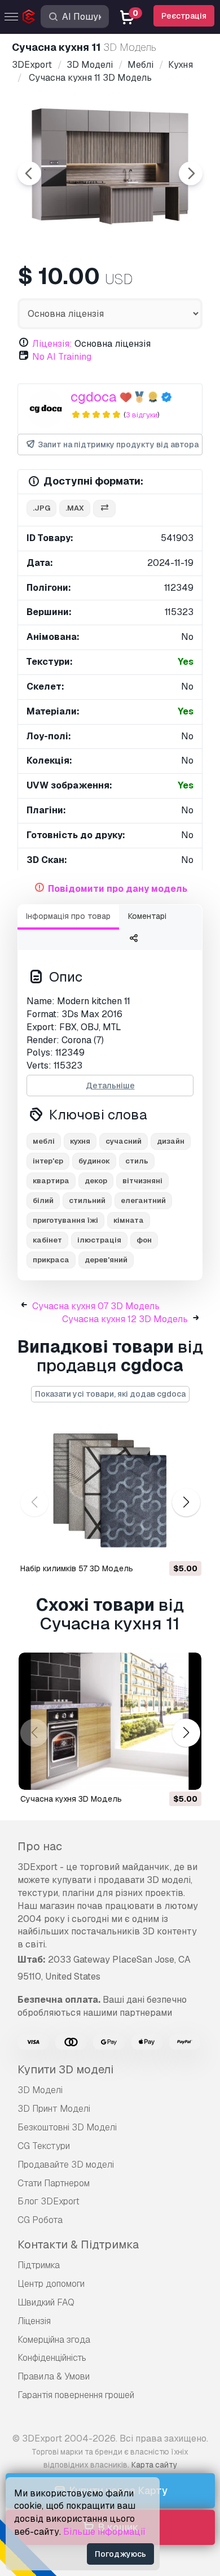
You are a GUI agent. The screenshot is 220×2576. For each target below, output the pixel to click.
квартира (51, 1181)
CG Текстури (44, 2146)
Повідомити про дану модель (118, 889)
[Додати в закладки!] (185, 1544)
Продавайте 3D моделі (66, 2165)
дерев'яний (106, 1260)
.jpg (41, 508)
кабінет (47, 1240)
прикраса (51, 1260)
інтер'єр (48, 1161)
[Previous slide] (29, 173)
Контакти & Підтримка (78, 2244)
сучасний (124, 1141)
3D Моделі (40, 2090)
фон (144, 1240)
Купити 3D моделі (65, 2069)
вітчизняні (142, 1181)
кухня (80, 1141)
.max (75, 508)
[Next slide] (191, 173)
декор (96, 1181)
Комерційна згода (54, 2340)
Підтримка (39, 2265)
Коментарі (147, 916)
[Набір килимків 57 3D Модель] (110, 1491)
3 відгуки (142, 415)
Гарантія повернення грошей (76, 2395)
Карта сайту (154, 2465)
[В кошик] (162, 1544)
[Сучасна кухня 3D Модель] (110, 1721)
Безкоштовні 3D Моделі (67, 2127)
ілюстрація (99, 1240)
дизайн (171, 1141)
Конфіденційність (52, 2358)
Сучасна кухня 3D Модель (71, 1799)
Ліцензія (34, 2321)
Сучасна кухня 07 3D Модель (96, 1306)
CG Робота (40, 2220)
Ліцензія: (52, 344)
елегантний (143, 1200)
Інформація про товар (68, 916)
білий (43, 1200)
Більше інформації (104, 2532)
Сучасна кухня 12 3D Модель (125, 1319)
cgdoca (94, 397)
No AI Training (62, 357)
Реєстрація (184, 16)
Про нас (40, 1846)
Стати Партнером (54, 2183)
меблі (44, 1141)
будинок (94, 1161)
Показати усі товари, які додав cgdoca (110, 1394)
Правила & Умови (54, 2376)
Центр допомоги (51, 2284)
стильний (87, 1200)
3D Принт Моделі (54, 2109)
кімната (129, 1220)
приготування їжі (65, 1220)
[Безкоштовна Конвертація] (104, 509)
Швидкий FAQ (46, 2302)
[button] (186, 1502)
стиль (137, 1161)
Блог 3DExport (49, 2201)
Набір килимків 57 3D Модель (77, 1568)
